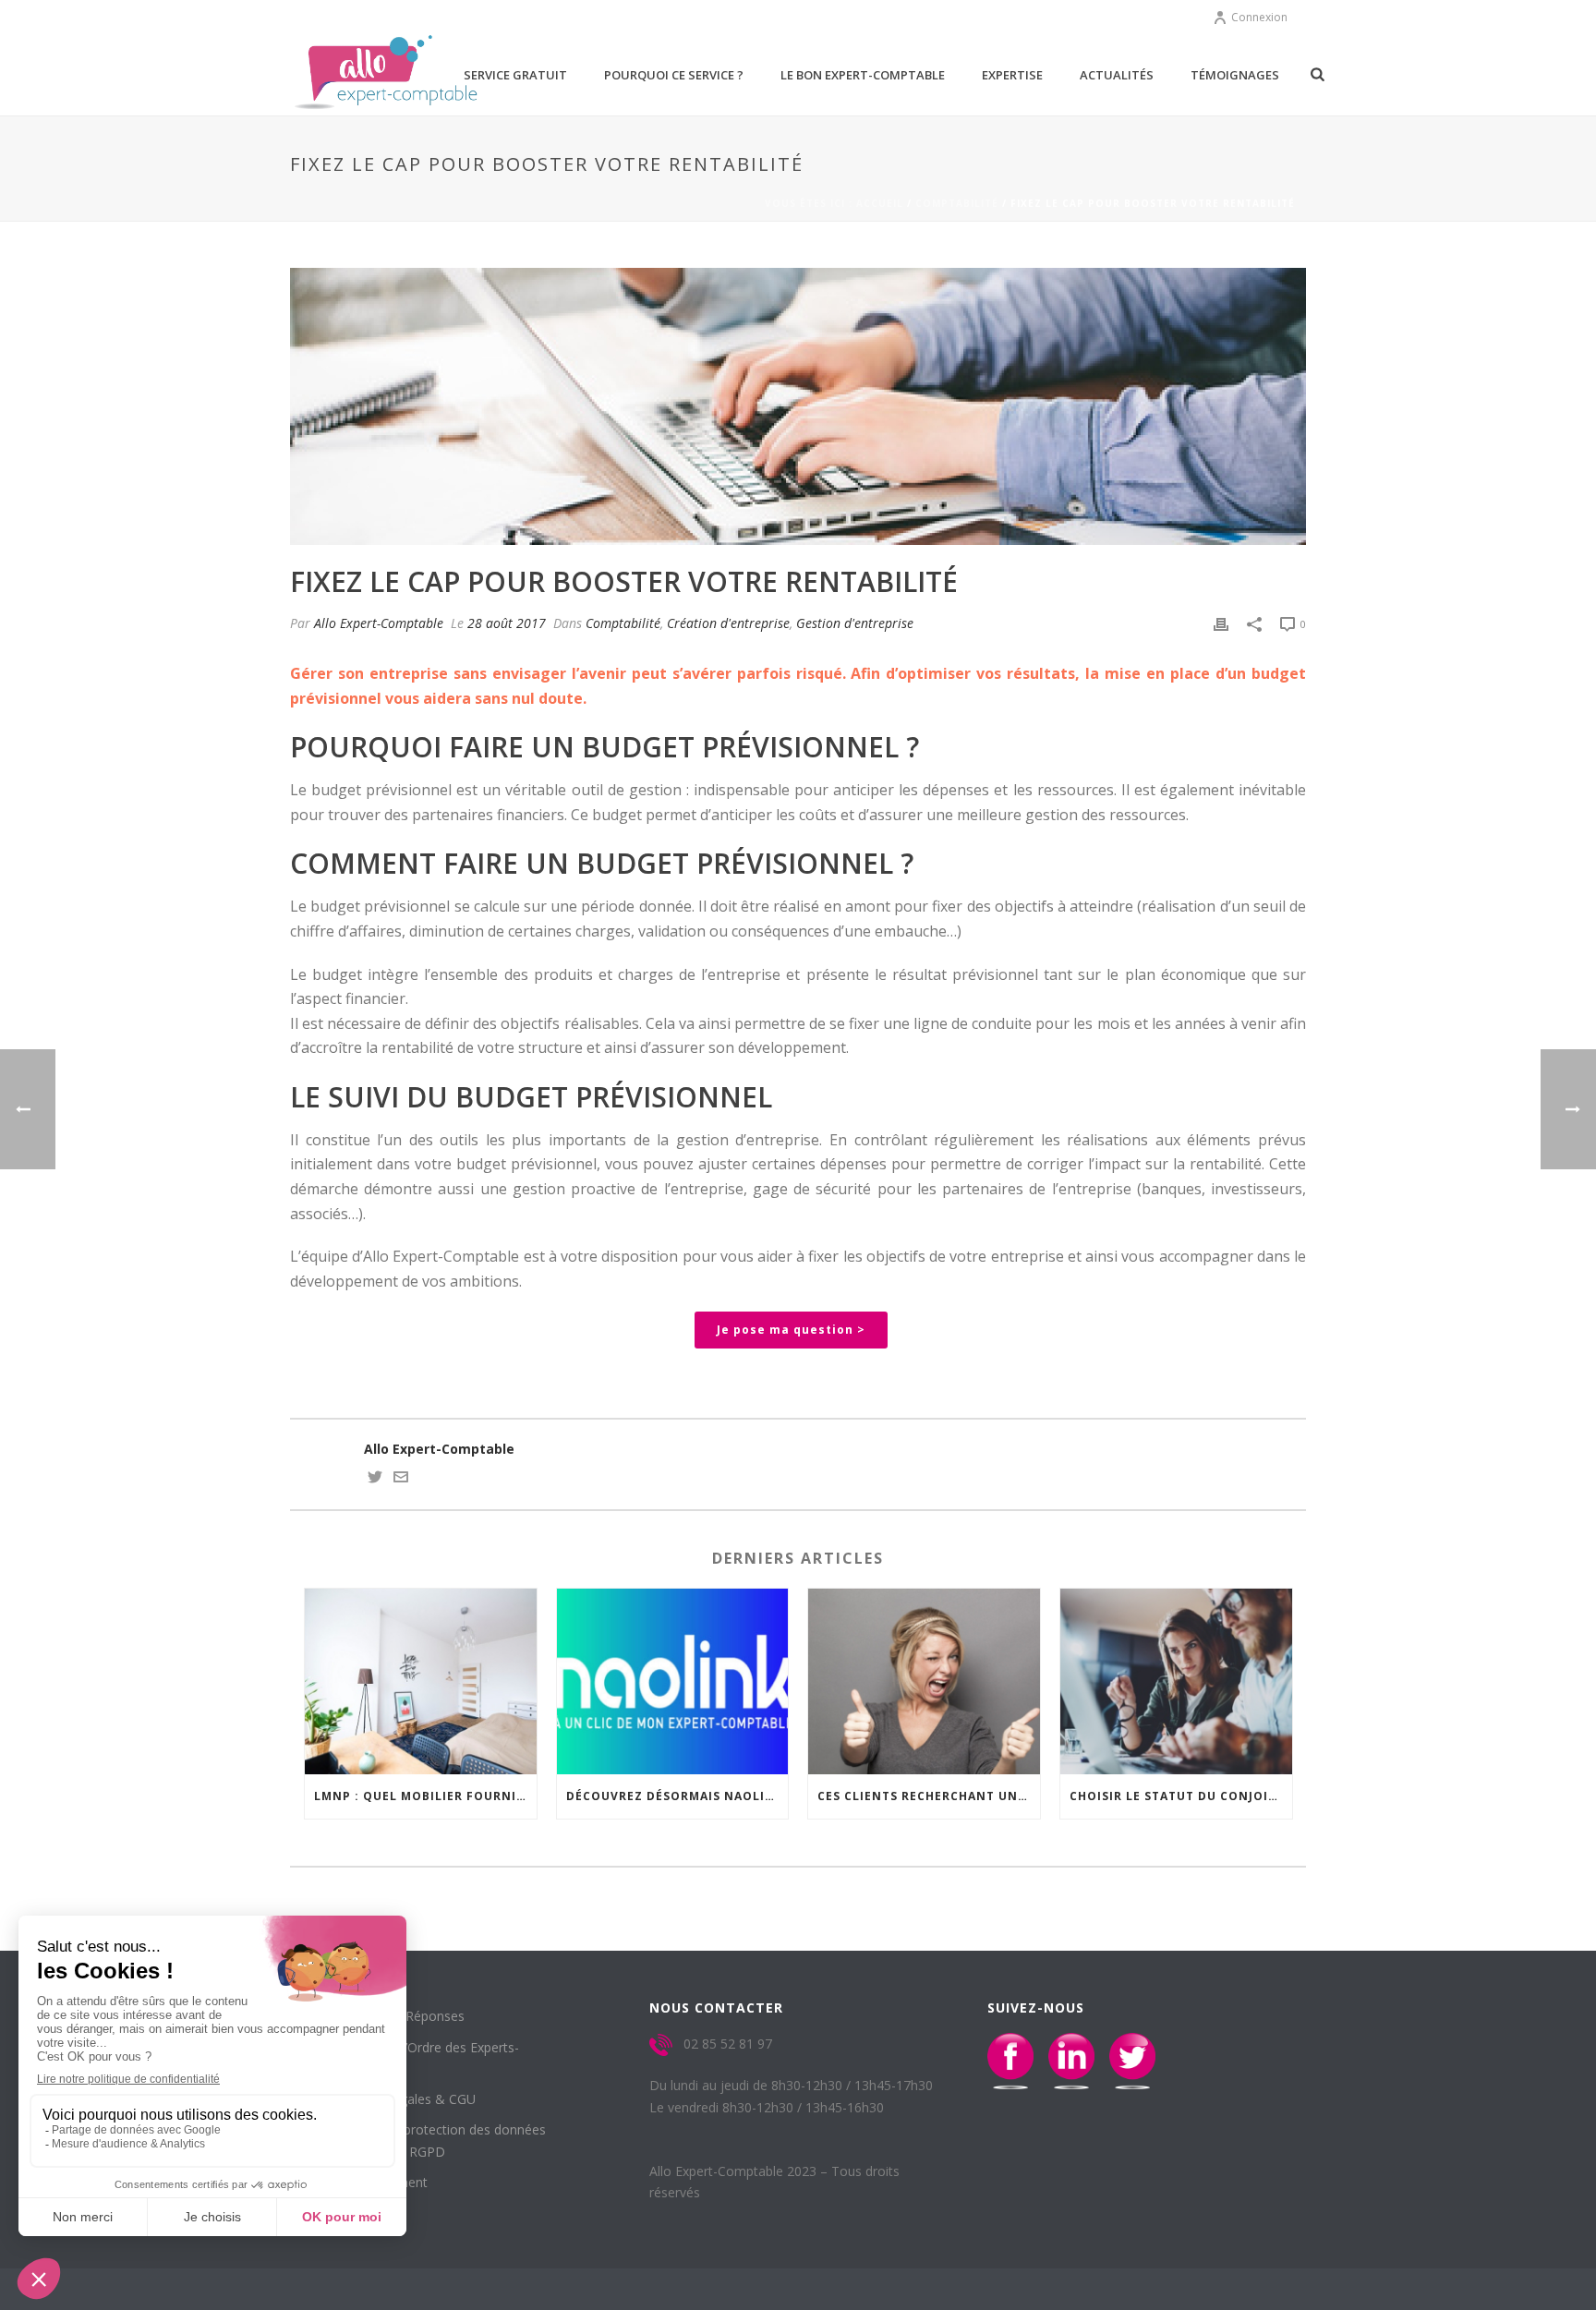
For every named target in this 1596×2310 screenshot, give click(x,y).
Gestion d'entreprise (855, 623)
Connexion (1259, 17)
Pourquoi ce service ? (674, 75)
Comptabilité (957, 203)
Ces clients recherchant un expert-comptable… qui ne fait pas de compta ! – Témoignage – (929, 1796)
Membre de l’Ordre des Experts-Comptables (419, 2058)
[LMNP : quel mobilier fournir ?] (421, 1681)
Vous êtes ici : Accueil (834, 203)
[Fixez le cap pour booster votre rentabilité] (798, 406)
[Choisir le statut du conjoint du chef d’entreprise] (1176, 1681)
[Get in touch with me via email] (401, 1479)
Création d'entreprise (728, 623)
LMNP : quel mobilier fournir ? (424, 1796)
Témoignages (1235, 75)
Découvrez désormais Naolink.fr (677, 1796)
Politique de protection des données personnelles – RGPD (432, 2140)
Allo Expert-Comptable (379, 623)
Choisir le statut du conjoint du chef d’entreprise (1181, 1796)
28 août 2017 (507, 623)
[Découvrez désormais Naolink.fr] (673, 1681)
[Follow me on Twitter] (375, 1479)
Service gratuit (515, 75)
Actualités (1117, 75)
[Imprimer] (1221, 623)
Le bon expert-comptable (863, 75)
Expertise (1012, 75)
